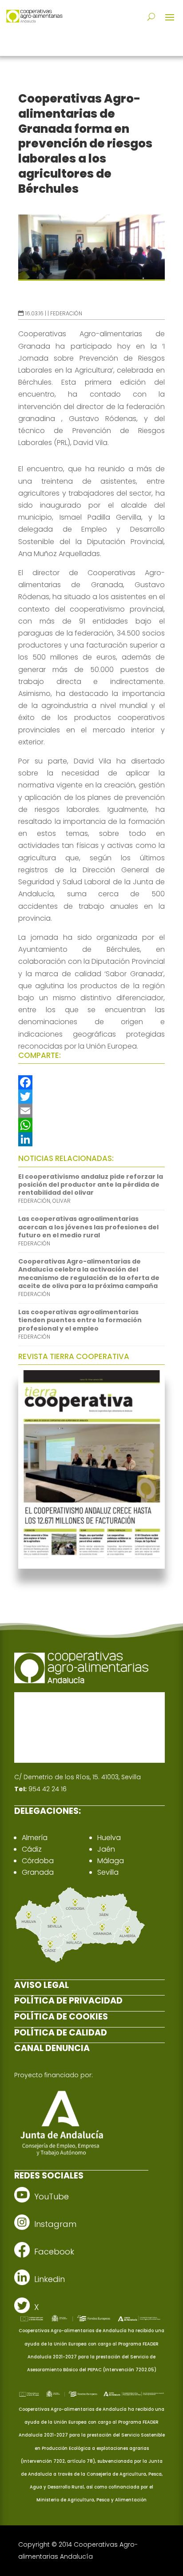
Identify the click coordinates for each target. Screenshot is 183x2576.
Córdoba (38, 1861)
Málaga (111, 1861)
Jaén (106, 1849)
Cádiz (32, 1849)
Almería (35, 1838)
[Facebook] (91, 1082)
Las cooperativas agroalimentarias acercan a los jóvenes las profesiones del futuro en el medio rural (88, 1227)
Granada (38, 1872)
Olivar (62, 1201)
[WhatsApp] (91, 1125)
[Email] (91, 1111)
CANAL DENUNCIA (52, 2048)
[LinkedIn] (91, 1139)
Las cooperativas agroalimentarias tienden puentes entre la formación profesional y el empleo (80, 1320)
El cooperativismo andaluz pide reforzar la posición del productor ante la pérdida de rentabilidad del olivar (91, 1185)
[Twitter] (91, 1097)
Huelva (109, 1838)
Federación (66, 313)
